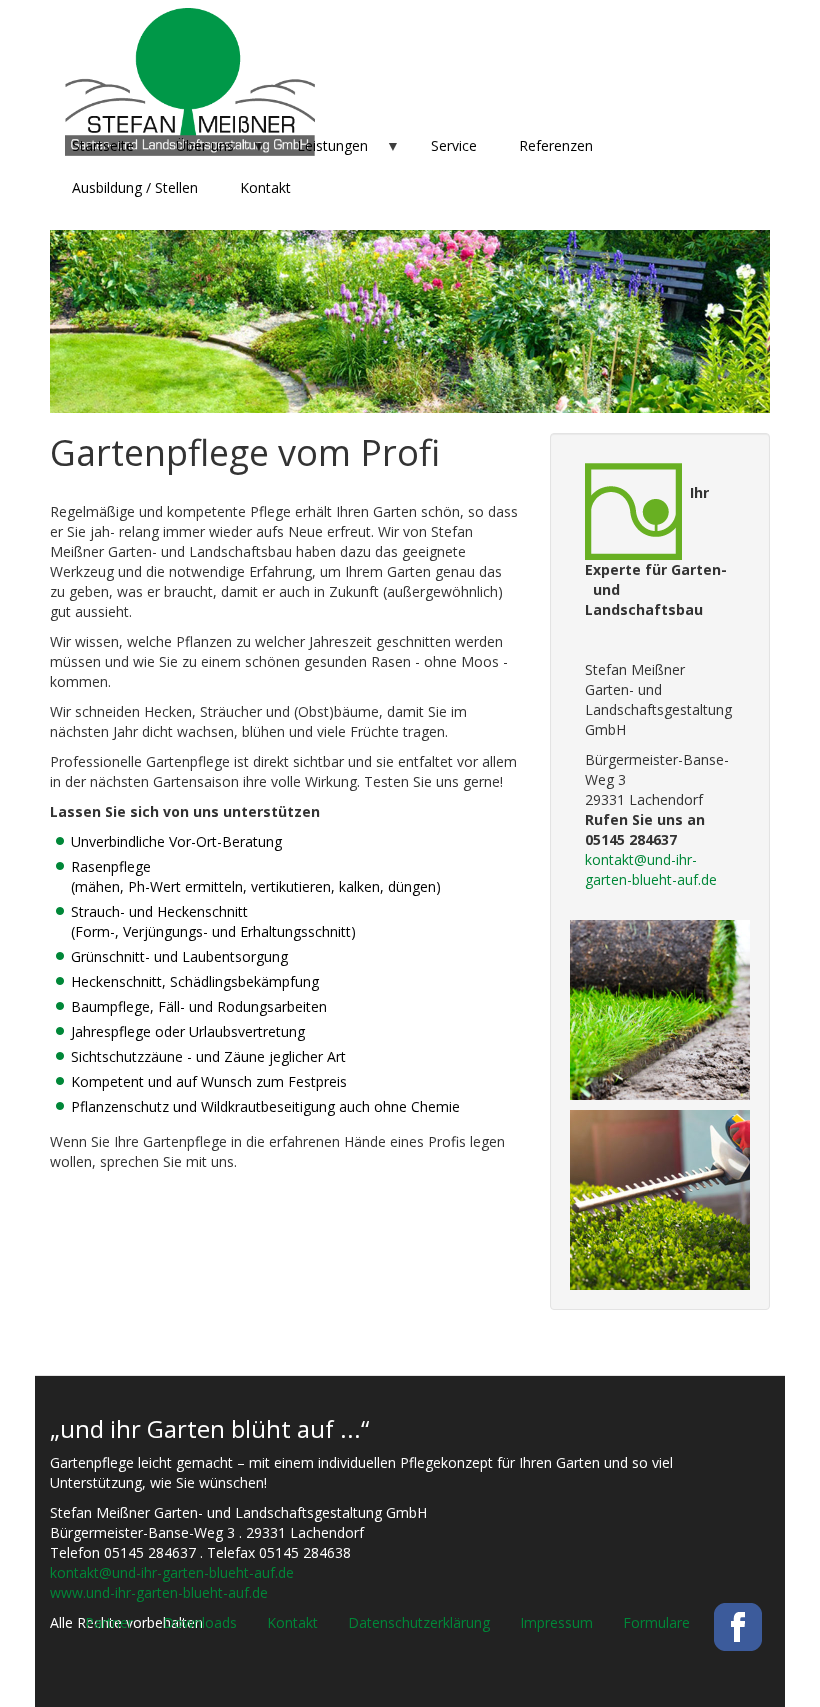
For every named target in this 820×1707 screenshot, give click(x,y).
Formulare (656, 1622)
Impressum (556, 1622)
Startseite (103, 145)
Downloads (200, 1622)
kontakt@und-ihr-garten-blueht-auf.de (651, 869)
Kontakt (265, 187)
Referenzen (556, 145)
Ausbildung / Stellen (135, 187)
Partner (109, 1622)
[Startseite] (190, 82)
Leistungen (322, 151)
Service (454, 145)
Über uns (194, 151)
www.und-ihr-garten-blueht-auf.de (159, 1592)
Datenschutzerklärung (419, 1622)
